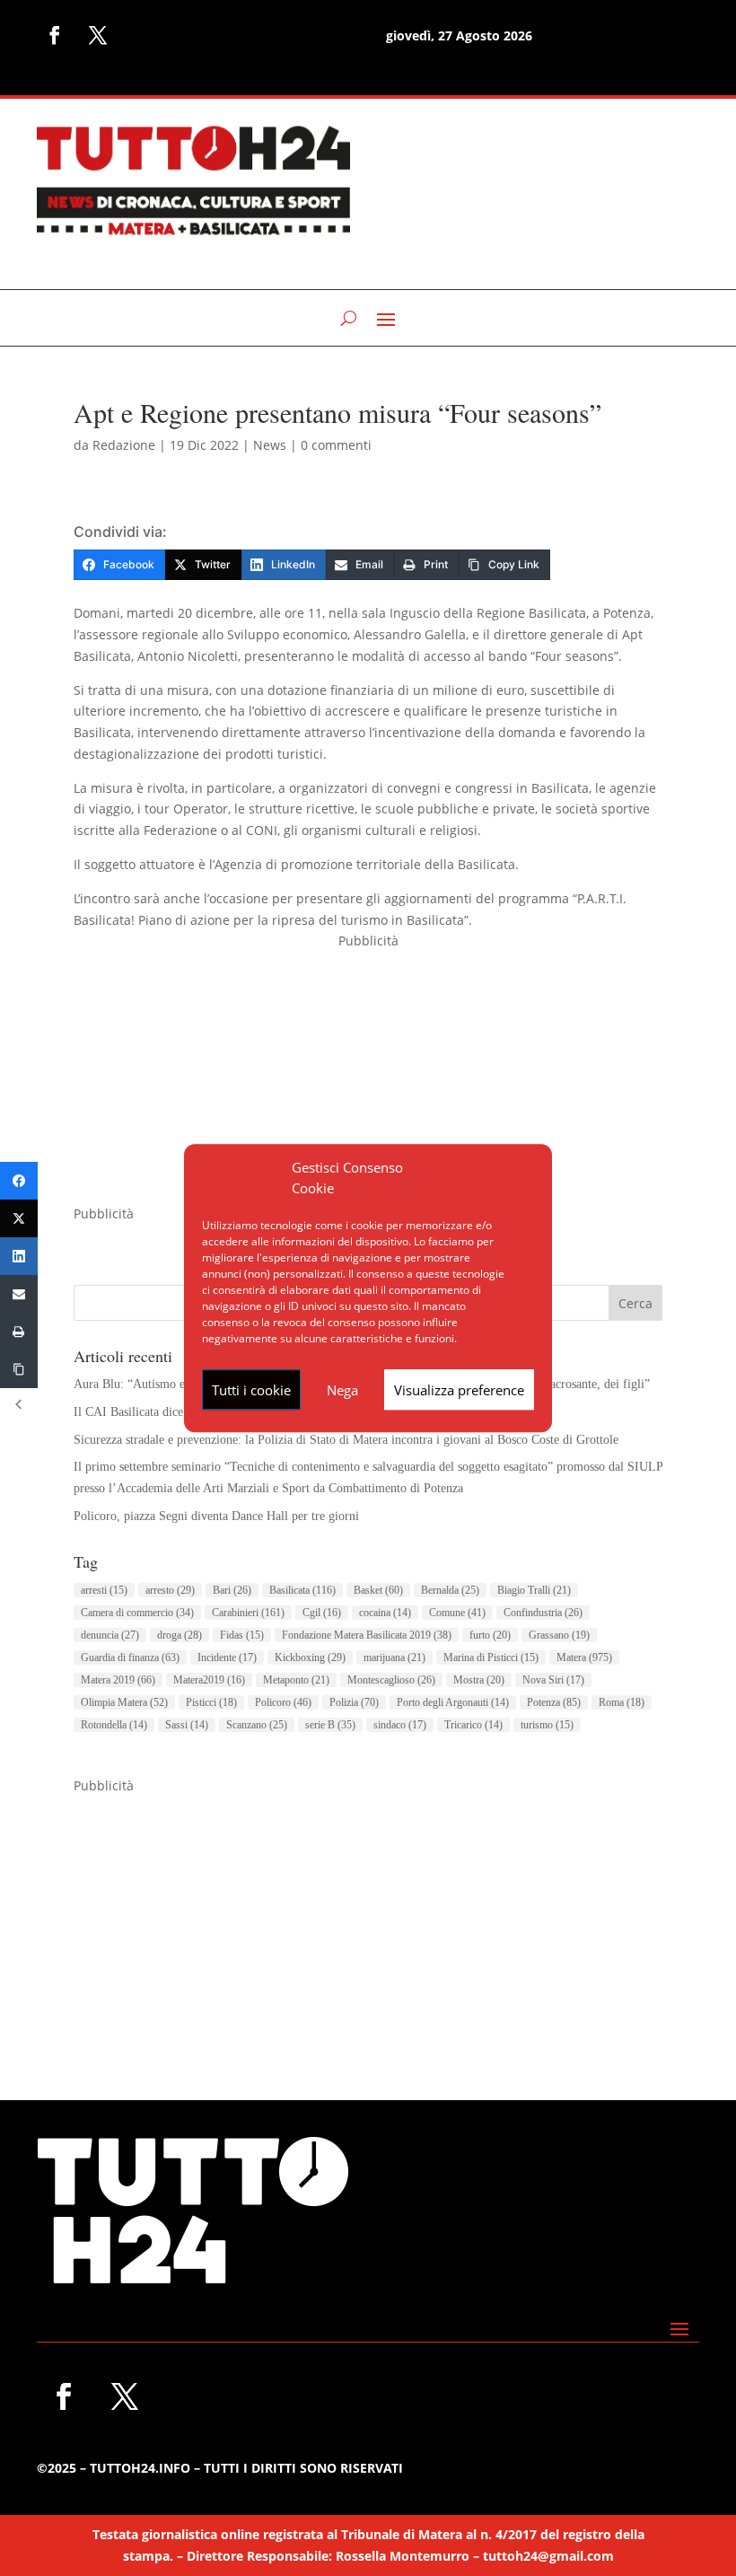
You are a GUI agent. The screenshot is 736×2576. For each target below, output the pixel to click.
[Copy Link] (19, 1369)
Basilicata (302, 1590)
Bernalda (450, 1590)
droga (180, 1635)
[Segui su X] (98, 35)
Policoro (283, 1702)
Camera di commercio (137, 1613)
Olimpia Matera (124, 1702)
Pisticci (211, 1702)
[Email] (19, 1294)
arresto (170, 1590)
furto (490, 1635)
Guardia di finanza (130, 1657)
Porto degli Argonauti (453, 1702)
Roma (622, 1702)
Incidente (227, 1657)
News (270, 445)
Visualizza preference (459, 1390)
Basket (378, 1590)
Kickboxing (310, 1657)
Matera (584, 1657)
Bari (232, 1590)
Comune (457, 1613)
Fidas (242, 1635)
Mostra (479, 1680)
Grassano (559, 1635)
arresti (104, 1590)
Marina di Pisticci (491, 1657)
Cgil (322, 1613)
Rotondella (114, 1725)
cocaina (385, 1613)
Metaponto (296, 1680)
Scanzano (257, 1725)
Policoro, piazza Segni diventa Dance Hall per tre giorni (216, 1516)
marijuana (394, 1657)
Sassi (187, 1725)
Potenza (554, 1702)
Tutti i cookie (251, 1390)
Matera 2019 (118, 1680)
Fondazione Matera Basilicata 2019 (367, 1635)
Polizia (354, 1702)
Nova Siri (553, 1680)
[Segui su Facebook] (55, 35)
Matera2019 (209, 1680)
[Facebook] (19, 1181)
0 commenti (336, 445)
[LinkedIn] (19, 1256)
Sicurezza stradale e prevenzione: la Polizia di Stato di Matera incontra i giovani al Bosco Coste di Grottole (346, 1440)
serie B (330, 1725)
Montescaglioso (391, 1680)
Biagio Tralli (534, 1590)
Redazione (124, 445)
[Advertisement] (368, 1077)
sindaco (400, 1725)
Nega (342, 1390)
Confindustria (543, 1613)
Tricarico (473, 1725)
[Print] (19, 1332)
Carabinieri (248, 1613)
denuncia (110, 1635)
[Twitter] (19, 1218)
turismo (547, 1725)
